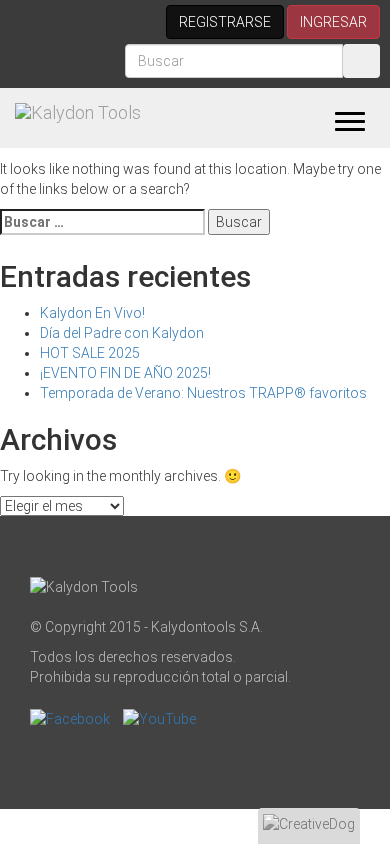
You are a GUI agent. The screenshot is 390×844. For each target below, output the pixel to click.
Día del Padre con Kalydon (122, 333)
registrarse (225, 22)
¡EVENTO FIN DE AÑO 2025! (125, 373)
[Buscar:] (102, 222)
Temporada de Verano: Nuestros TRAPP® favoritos (203, 393)
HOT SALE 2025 (90, 353)
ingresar (333, 22)
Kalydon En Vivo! (92, 313)
